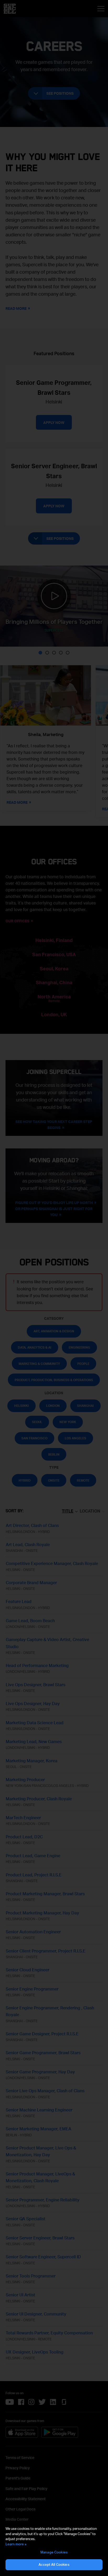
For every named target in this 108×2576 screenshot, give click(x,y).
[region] (54, 2548)
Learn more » (16, 2544)
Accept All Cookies (54, 2564)
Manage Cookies (54, 2552)
